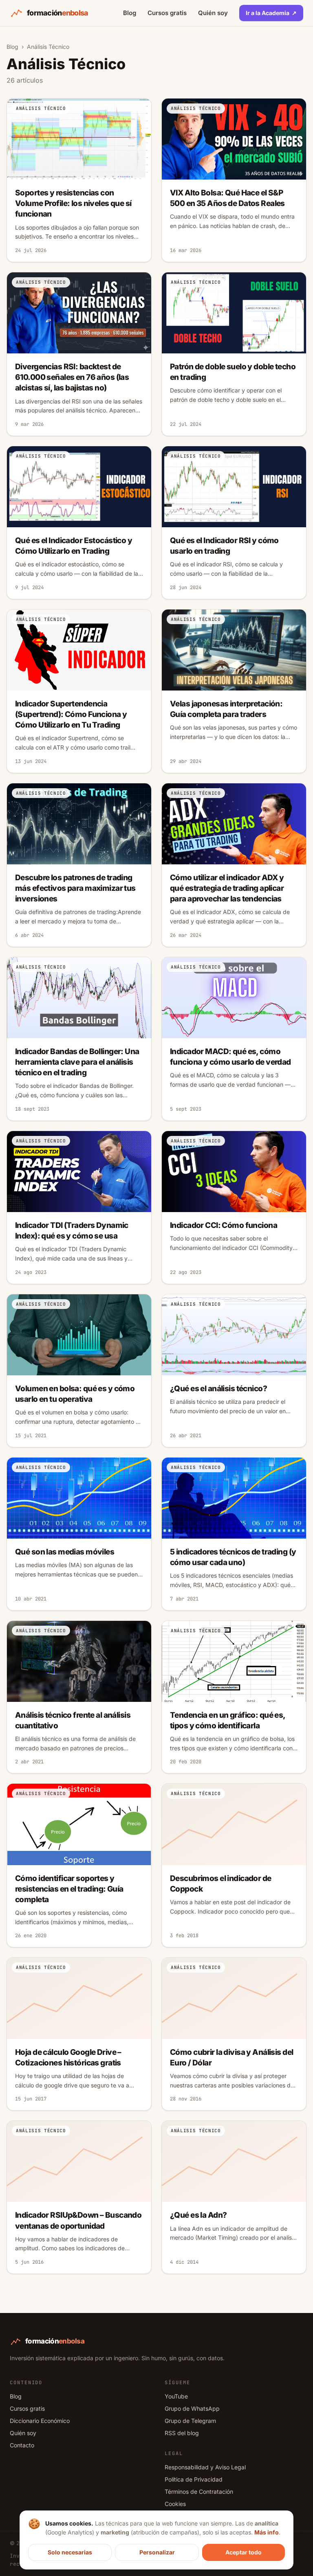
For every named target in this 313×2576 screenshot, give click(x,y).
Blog (130, 13)
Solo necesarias (70, 2552)
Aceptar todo (244, 2552)
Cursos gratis (167, 13)
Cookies (175, 2504)
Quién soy (213, 13)
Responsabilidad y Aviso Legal (205, 2467)
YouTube (176, 2396)
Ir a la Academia (271, 13)
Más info (267, 2532)
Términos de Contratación (199, 2492)
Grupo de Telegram (190, 2421)
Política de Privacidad (194, 2479)
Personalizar (157, 2552)
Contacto (22, 2445)
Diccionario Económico (40, 2421)
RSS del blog (182, 2433)
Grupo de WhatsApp (192, 2408)
